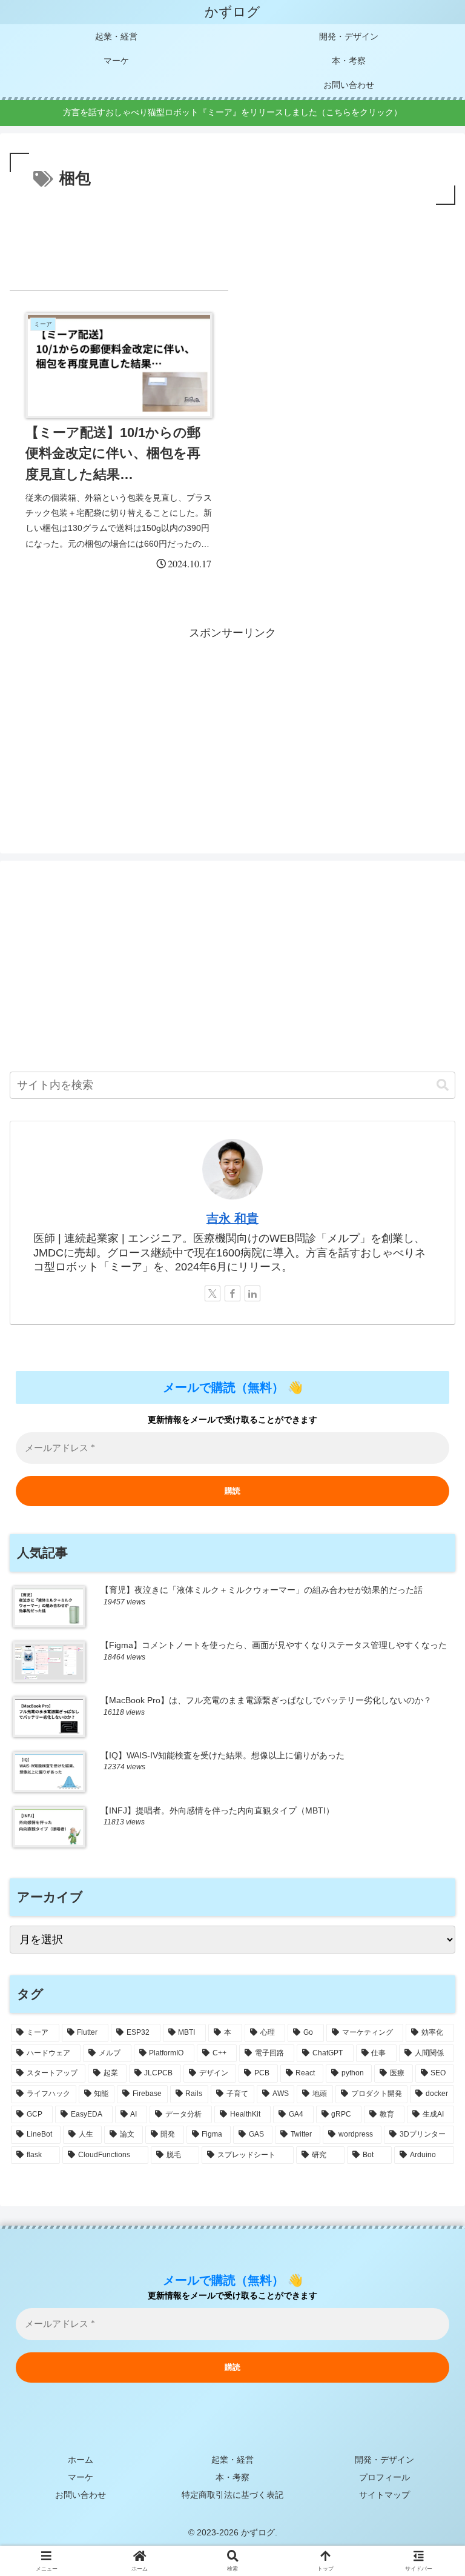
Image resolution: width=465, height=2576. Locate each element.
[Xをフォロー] (213, 1293)
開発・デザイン (384, 2460)
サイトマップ (384, 2495)
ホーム (81, 2460)
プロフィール (384, 2477)
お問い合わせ (81, 2495)
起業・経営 (232, 2460)
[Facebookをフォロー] (232, 1293)
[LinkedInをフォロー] (252, 1293)
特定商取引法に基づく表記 (232, 2495)
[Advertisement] (232, 241)
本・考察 (232, 2477)
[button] (443, 1085)
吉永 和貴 (232, 1218)
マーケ (81, 2477)
